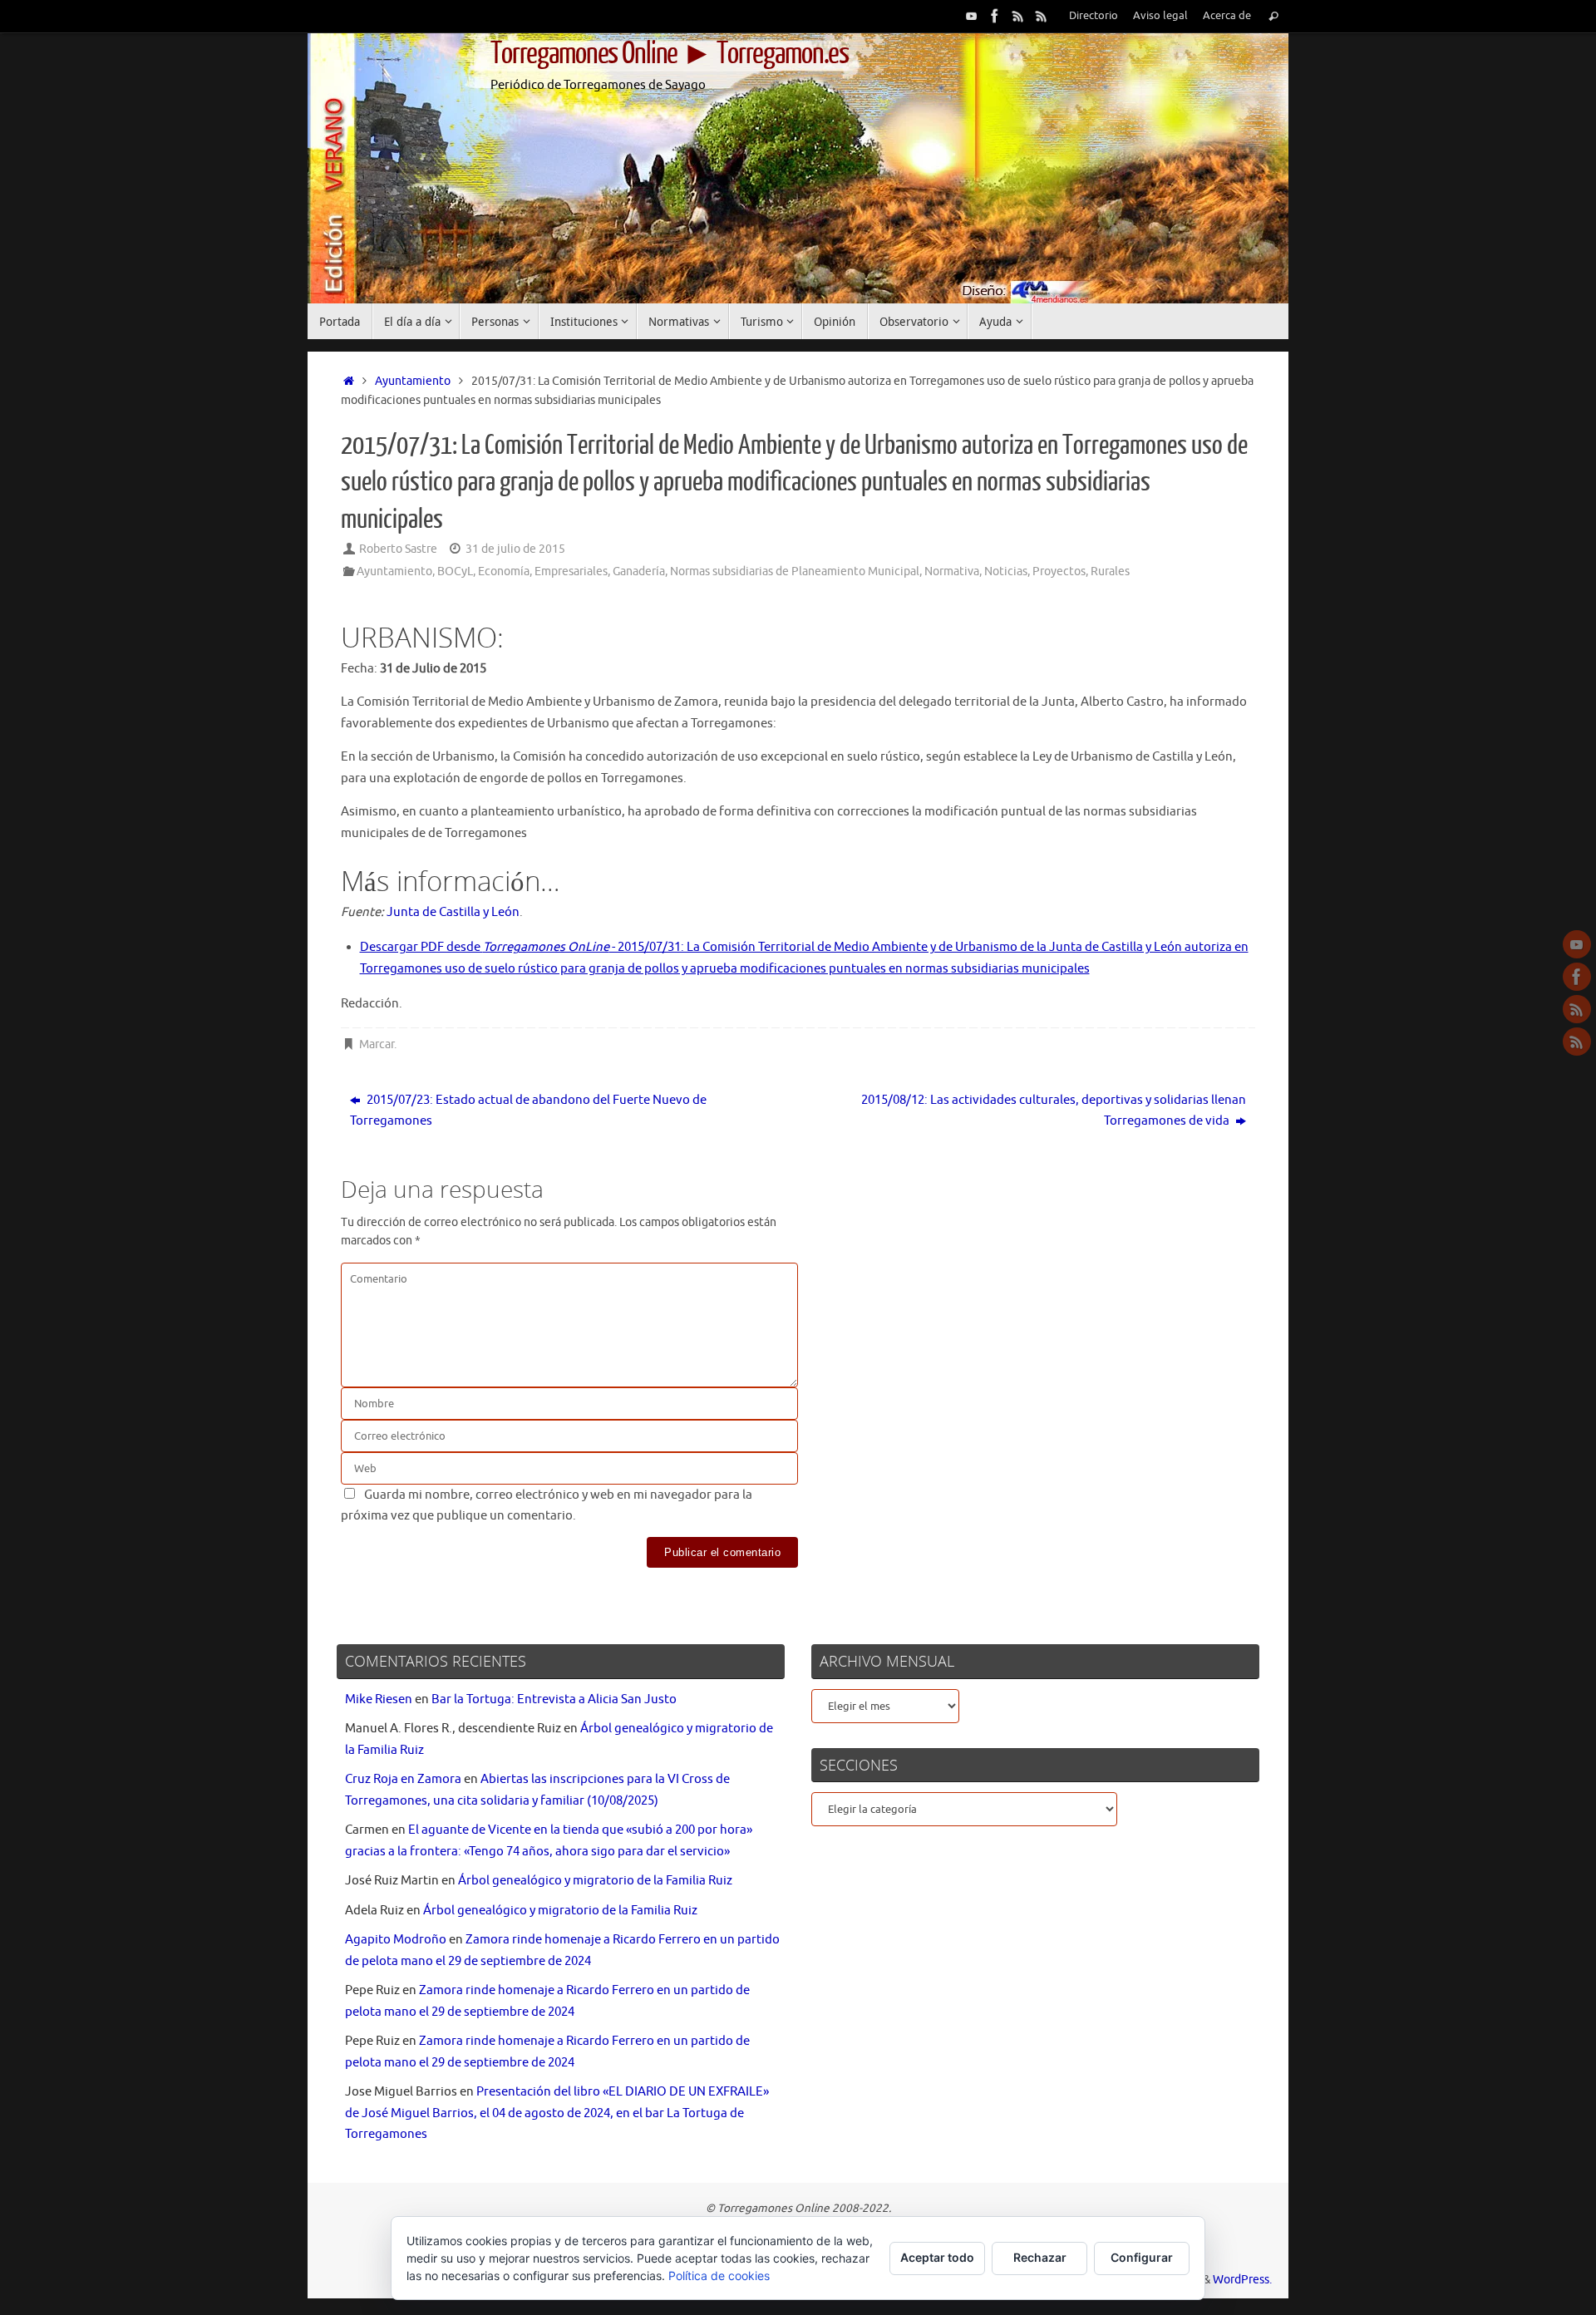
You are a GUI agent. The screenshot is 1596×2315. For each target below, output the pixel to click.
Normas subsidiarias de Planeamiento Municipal (795, 571)
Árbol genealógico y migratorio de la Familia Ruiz (595, 1881)
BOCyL (455, 571)
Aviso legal (1160, 16)
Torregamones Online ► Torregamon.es (670, 54)
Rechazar (1040, 2257)
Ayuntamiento (413, 381)
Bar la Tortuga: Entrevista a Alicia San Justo (554, 1699)
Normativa (952, 571)
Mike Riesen (379, 1699)
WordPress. (1242, 2280)
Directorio (1094, 16)
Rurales (1110, 571)
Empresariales (571, 571)
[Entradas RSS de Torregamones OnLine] (1018, 16)
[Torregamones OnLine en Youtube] (972, 16)
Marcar (377, 1044)
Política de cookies (719, 2276)
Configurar (1142, 2257)
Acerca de (1227, 16)
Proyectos (1059, 571)
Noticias (1006, 571)
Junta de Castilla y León (453, 912)
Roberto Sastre (398, 549)
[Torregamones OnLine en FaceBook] (995, 16)
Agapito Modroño (396, 1940)
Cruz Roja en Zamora (403, 1779)
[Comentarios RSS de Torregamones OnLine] (1042, 16)
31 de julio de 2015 (515, 549)
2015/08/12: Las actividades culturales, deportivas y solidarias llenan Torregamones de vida (1054, 1111)
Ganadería (639, 571)
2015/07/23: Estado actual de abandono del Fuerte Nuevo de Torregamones (528, 1111)
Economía (504, 571)
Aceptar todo (937, 2257)
